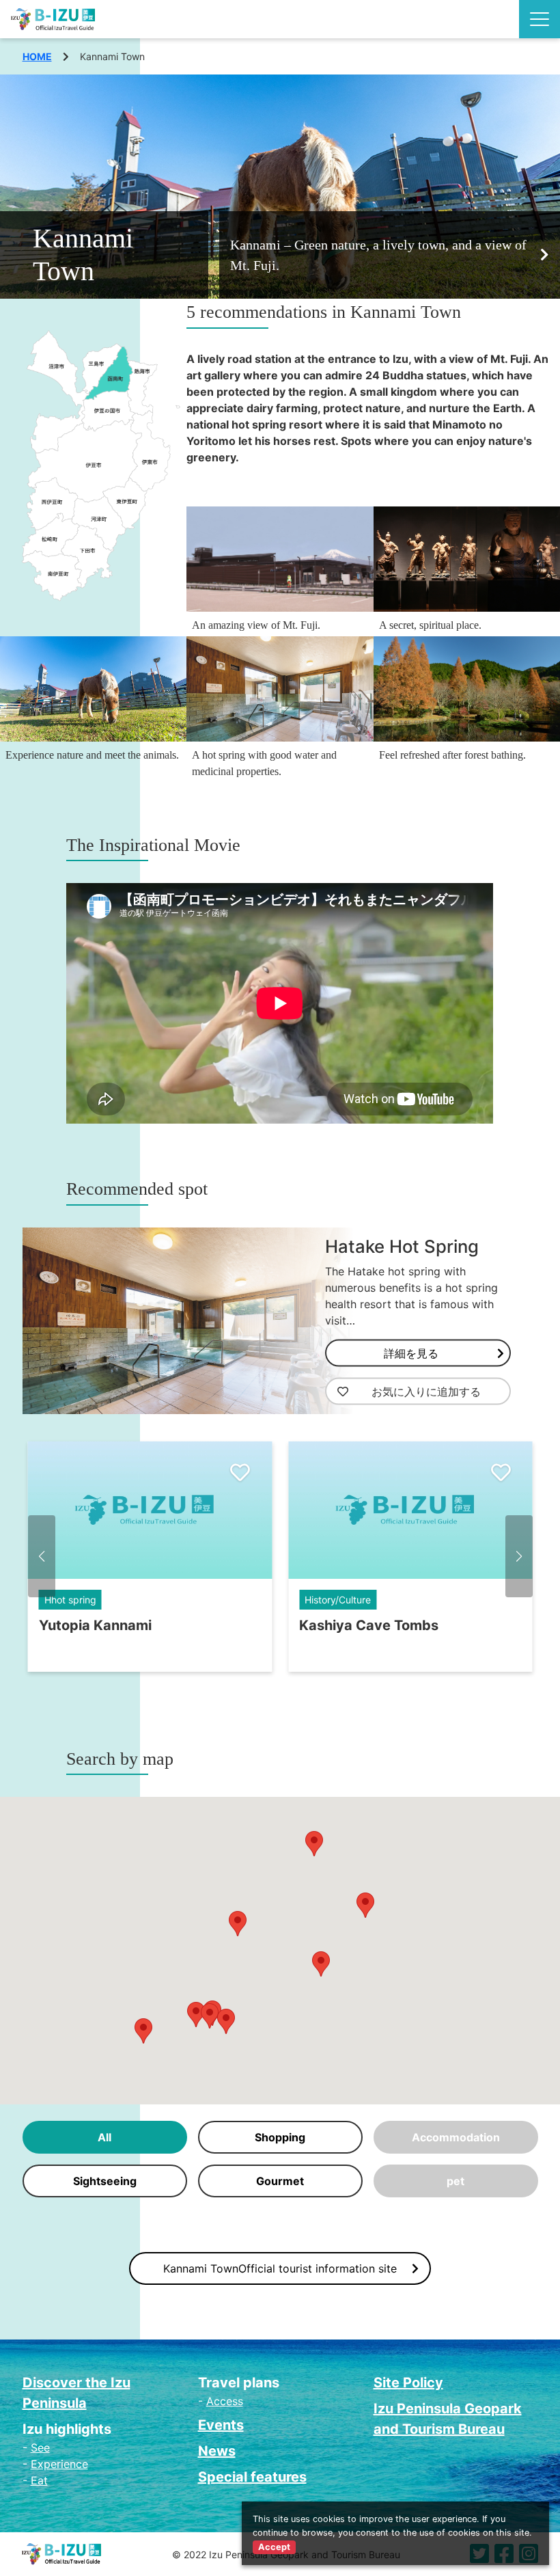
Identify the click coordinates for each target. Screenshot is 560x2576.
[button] (42, 1556)
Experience (59, 2464)
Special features (252, 2477)
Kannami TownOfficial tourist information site (280, 2268)
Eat (39, 2480)
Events (221, 2425)
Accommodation (456, 2137)
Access (225, 2401)
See (40, 2448)
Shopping (280, 2137)
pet (456, 2181)
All (104, 2137)
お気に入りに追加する (426, 1392)
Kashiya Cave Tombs (369, 1625)
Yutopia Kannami (95, 1625)
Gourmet (280, 2181)
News (217, 2451)
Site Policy (408, 2383)
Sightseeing (105, 2181)
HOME (37, 56)
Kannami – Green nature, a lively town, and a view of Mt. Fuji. (378, 255)
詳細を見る (411, 1353)
